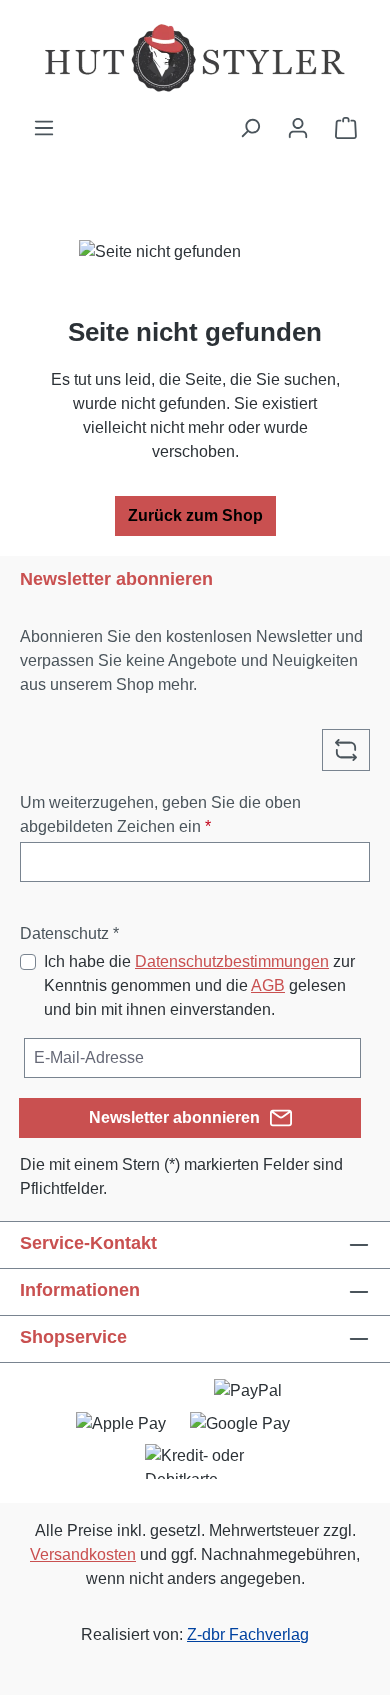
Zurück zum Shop (195, 515)
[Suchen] (250, 128)
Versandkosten (83, 1554)
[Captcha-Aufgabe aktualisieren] (346, 750)
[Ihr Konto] (298, 128)
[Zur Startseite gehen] (195, 58)
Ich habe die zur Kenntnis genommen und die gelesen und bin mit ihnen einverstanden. (199, 985)
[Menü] (44, 128)
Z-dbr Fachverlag (248, 1634)
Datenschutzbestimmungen (232, 961)
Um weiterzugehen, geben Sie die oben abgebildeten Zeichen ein (160, 814)
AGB (268, 985)
